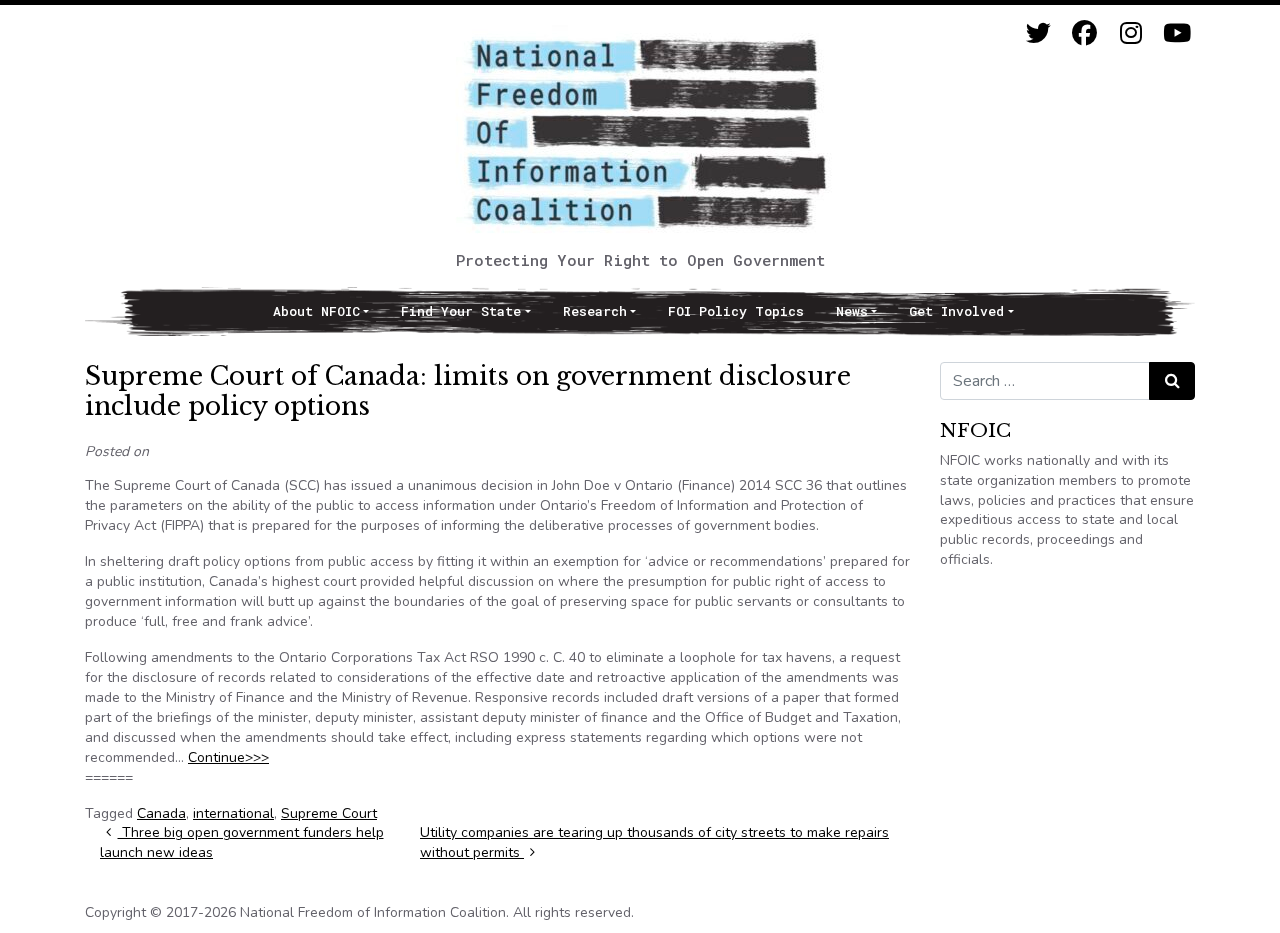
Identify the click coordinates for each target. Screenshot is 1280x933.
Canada (161, 813)
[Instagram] (1130, 33)
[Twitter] (1038, 33)
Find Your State (461, 311)
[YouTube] (1176, 33)
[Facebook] (1084, 33)
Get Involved (956, 311)
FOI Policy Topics (736, 311)
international (233, 813)
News (852, 311)
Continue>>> (228, 757)
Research (595, 311)
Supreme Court (329, 813)
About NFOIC (316, 311)
